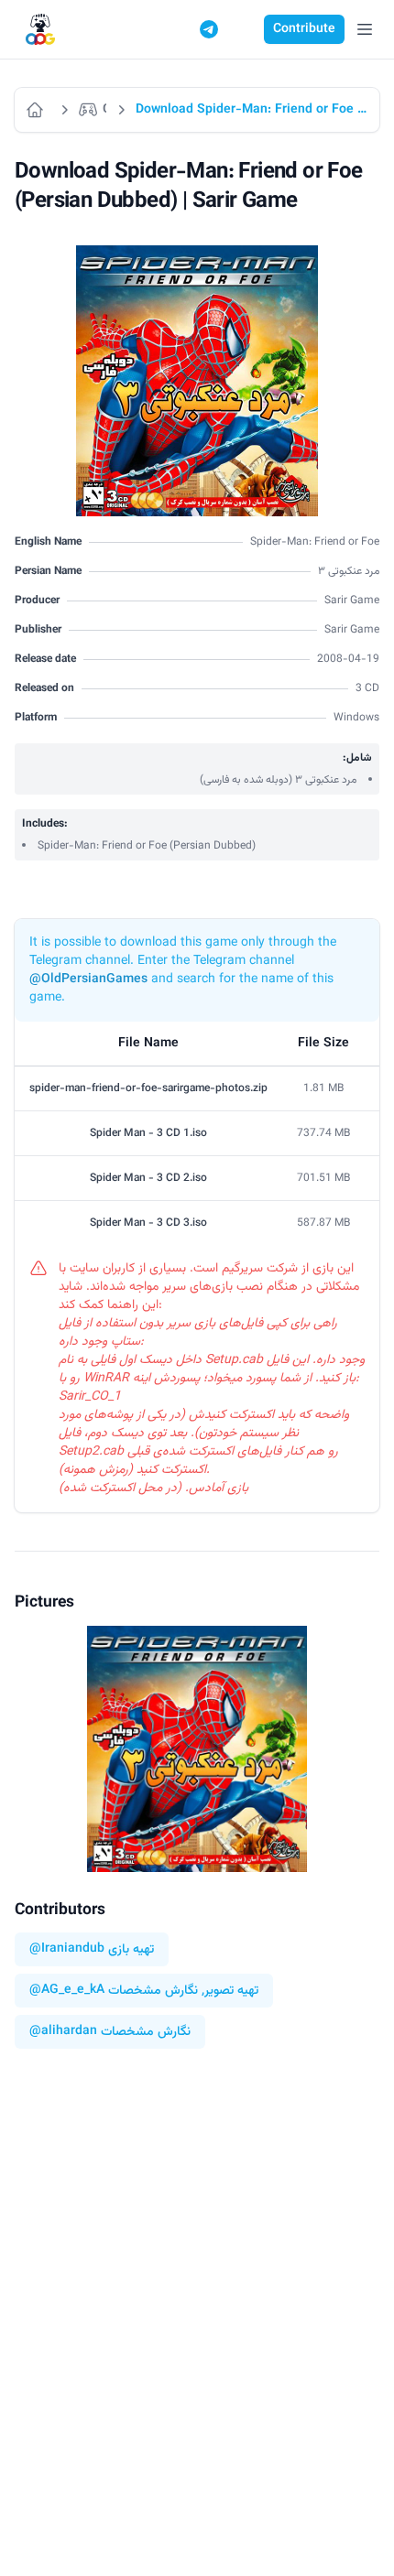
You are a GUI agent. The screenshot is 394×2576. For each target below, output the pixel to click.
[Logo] (40, 30)
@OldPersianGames (88, 980)
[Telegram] (209, 29)
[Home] (38, 110)
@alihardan (63, 2032)
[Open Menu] (365, 29)
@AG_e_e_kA (67, 1991)
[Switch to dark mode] (244, 29)
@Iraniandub (67, 1949)
